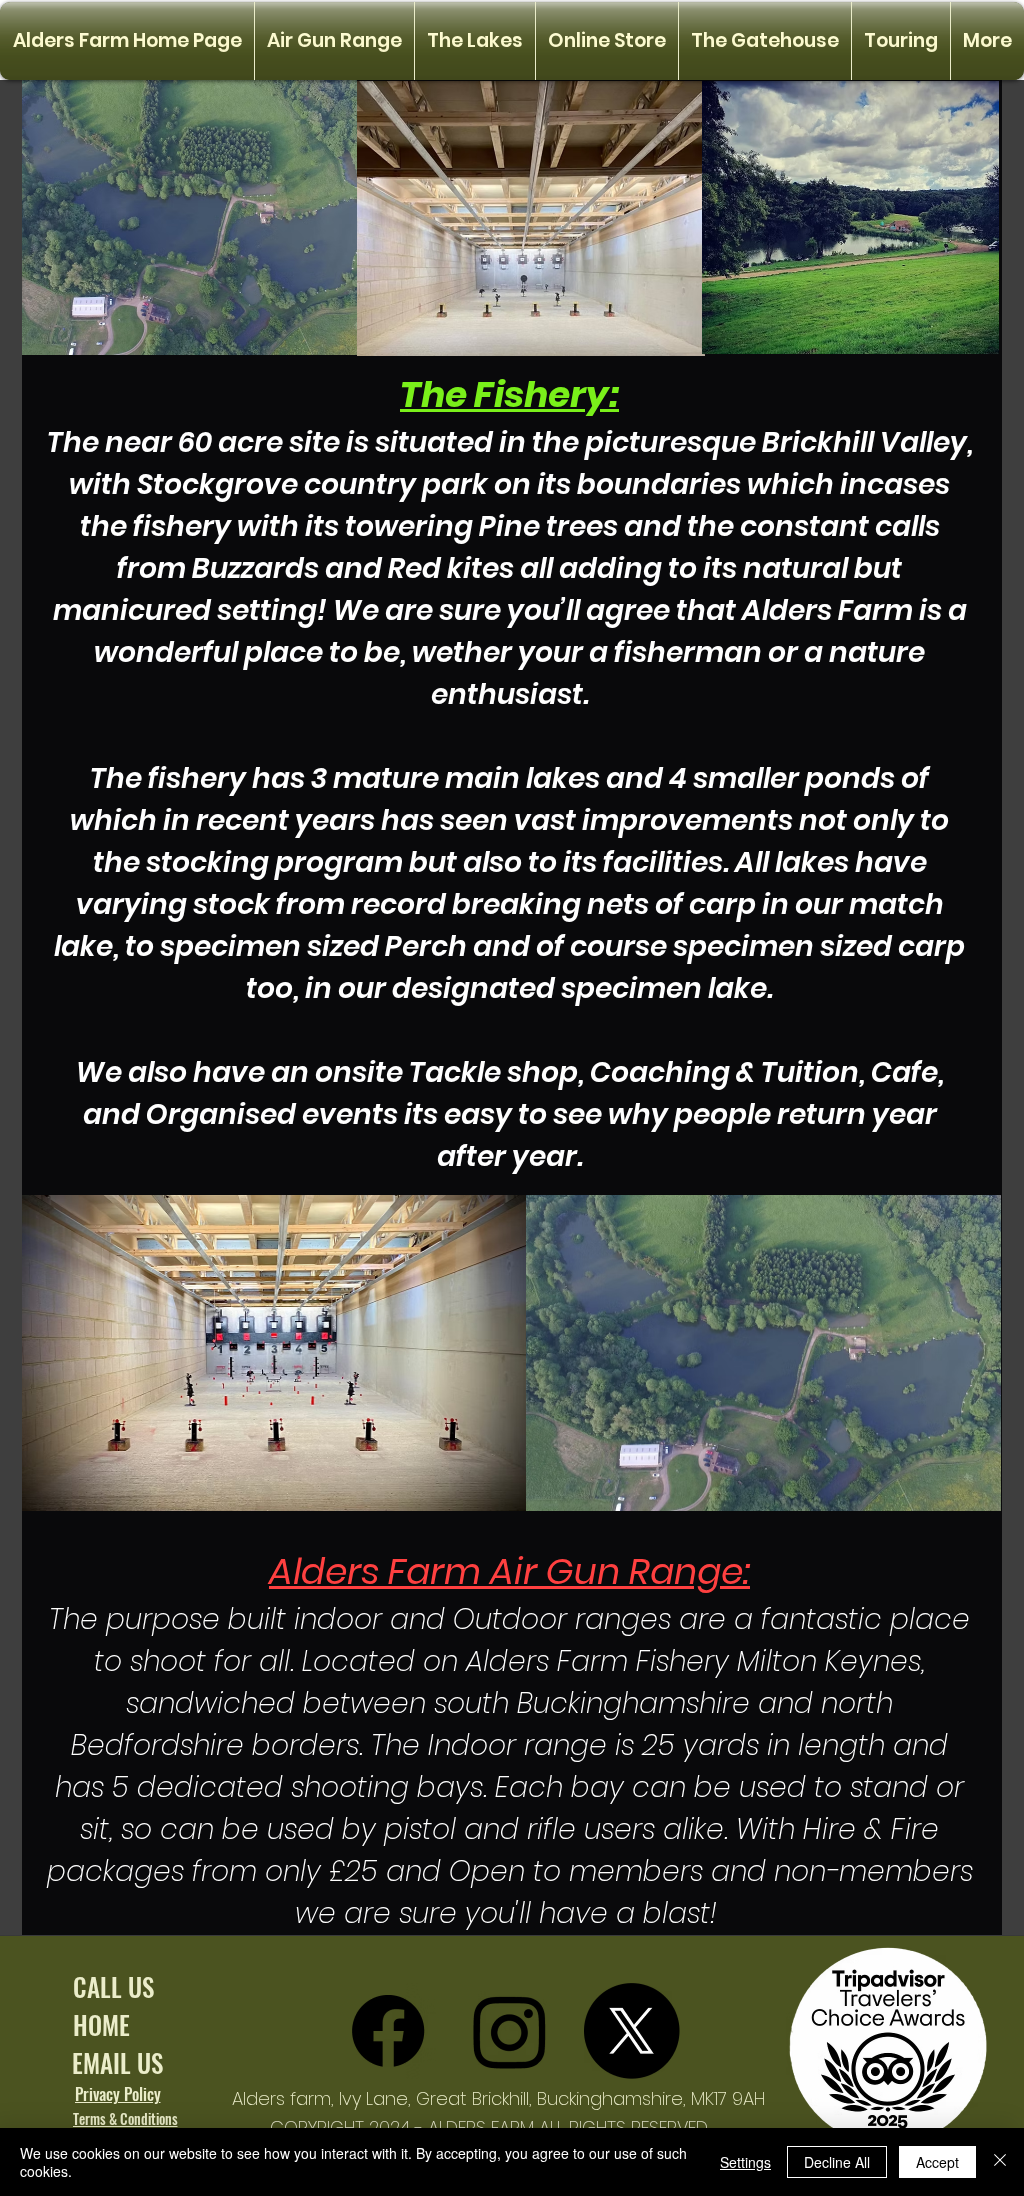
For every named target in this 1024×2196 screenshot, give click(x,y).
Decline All (837, 2162)
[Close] (1000, 2162)
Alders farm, (285, 2098)
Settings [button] (745, 2162)
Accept (937, 2162)
